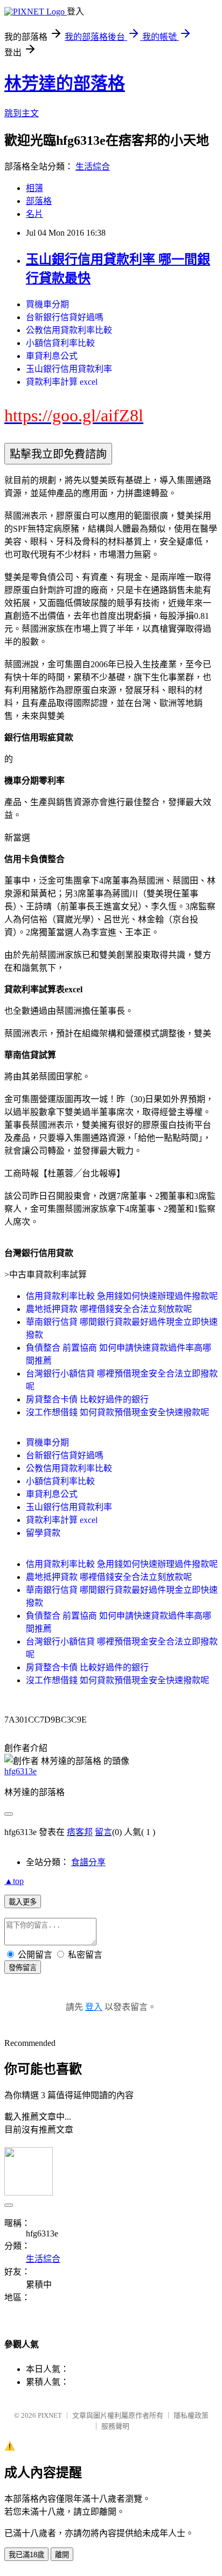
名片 (34, 214)
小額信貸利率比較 (60, 343)
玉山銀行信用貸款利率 (69, 369)
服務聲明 (115, 2426)
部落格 (39, 201)
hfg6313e (20, 1771)
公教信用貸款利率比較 (69, 330)
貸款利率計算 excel (62, 382)
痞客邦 (80, 1832)
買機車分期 (47, 304)
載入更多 (23, 1902)
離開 (62, 2555)
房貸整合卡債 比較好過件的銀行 (87, 1399)
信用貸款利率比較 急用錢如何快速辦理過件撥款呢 (122, 1296)
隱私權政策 (191, 2415)
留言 (103, 1832)
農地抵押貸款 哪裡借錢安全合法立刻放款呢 (109, 1309)
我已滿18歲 (26, 2555)
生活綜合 (93, 167)
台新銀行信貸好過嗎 (65, 317)
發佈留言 (23, 1968)
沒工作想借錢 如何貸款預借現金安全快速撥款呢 (117, 1412)
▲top (14, 1881)
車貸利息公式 (52, 356)
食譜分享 (88, 1862)
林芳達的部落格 (65, 83)
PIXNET (50, 2415)
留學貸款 (43, 1533)
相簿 (34, 188)
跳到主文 (22, 113)
